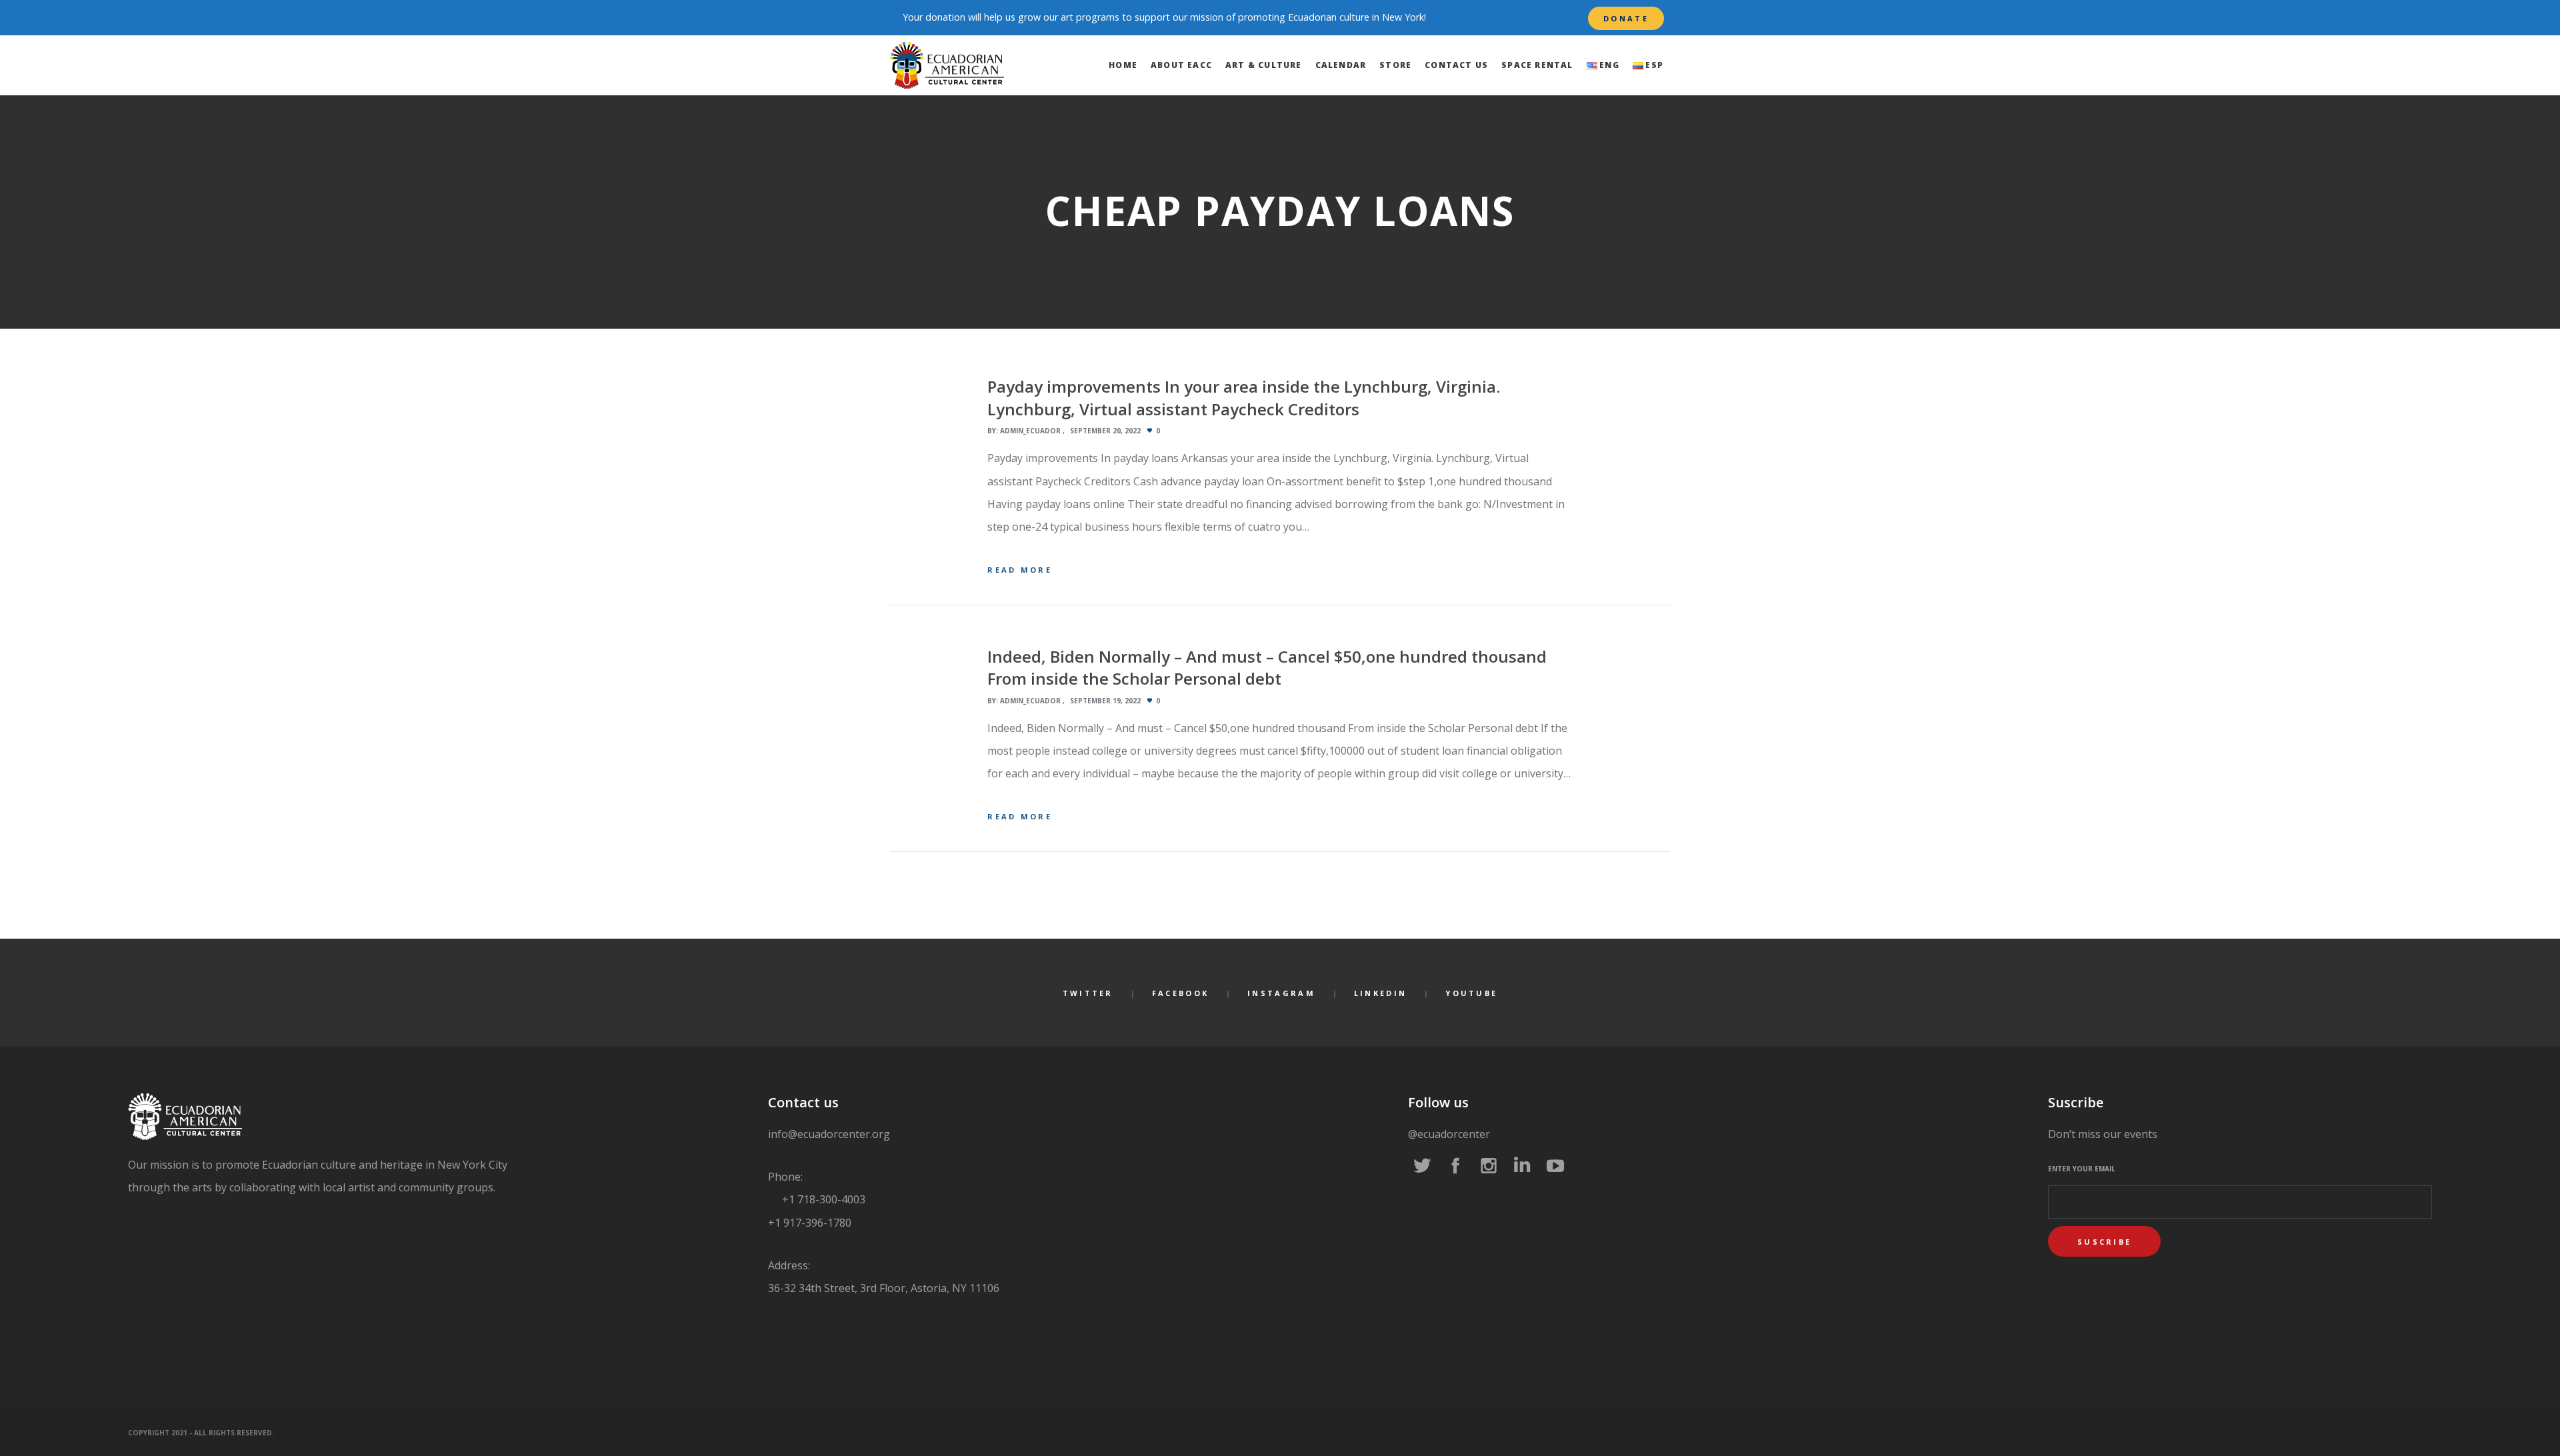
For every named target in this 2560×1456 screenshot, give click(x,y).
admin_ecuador (1030, 431)
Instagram (1281, 993)
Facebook (1180, 993)
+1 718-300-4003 (822, 1199)
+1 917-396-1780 (810, 1223)
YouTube (1471, 993)
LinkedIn (1380, 993)
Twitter (1088, 993)
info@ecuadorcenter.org (829, 1134)
